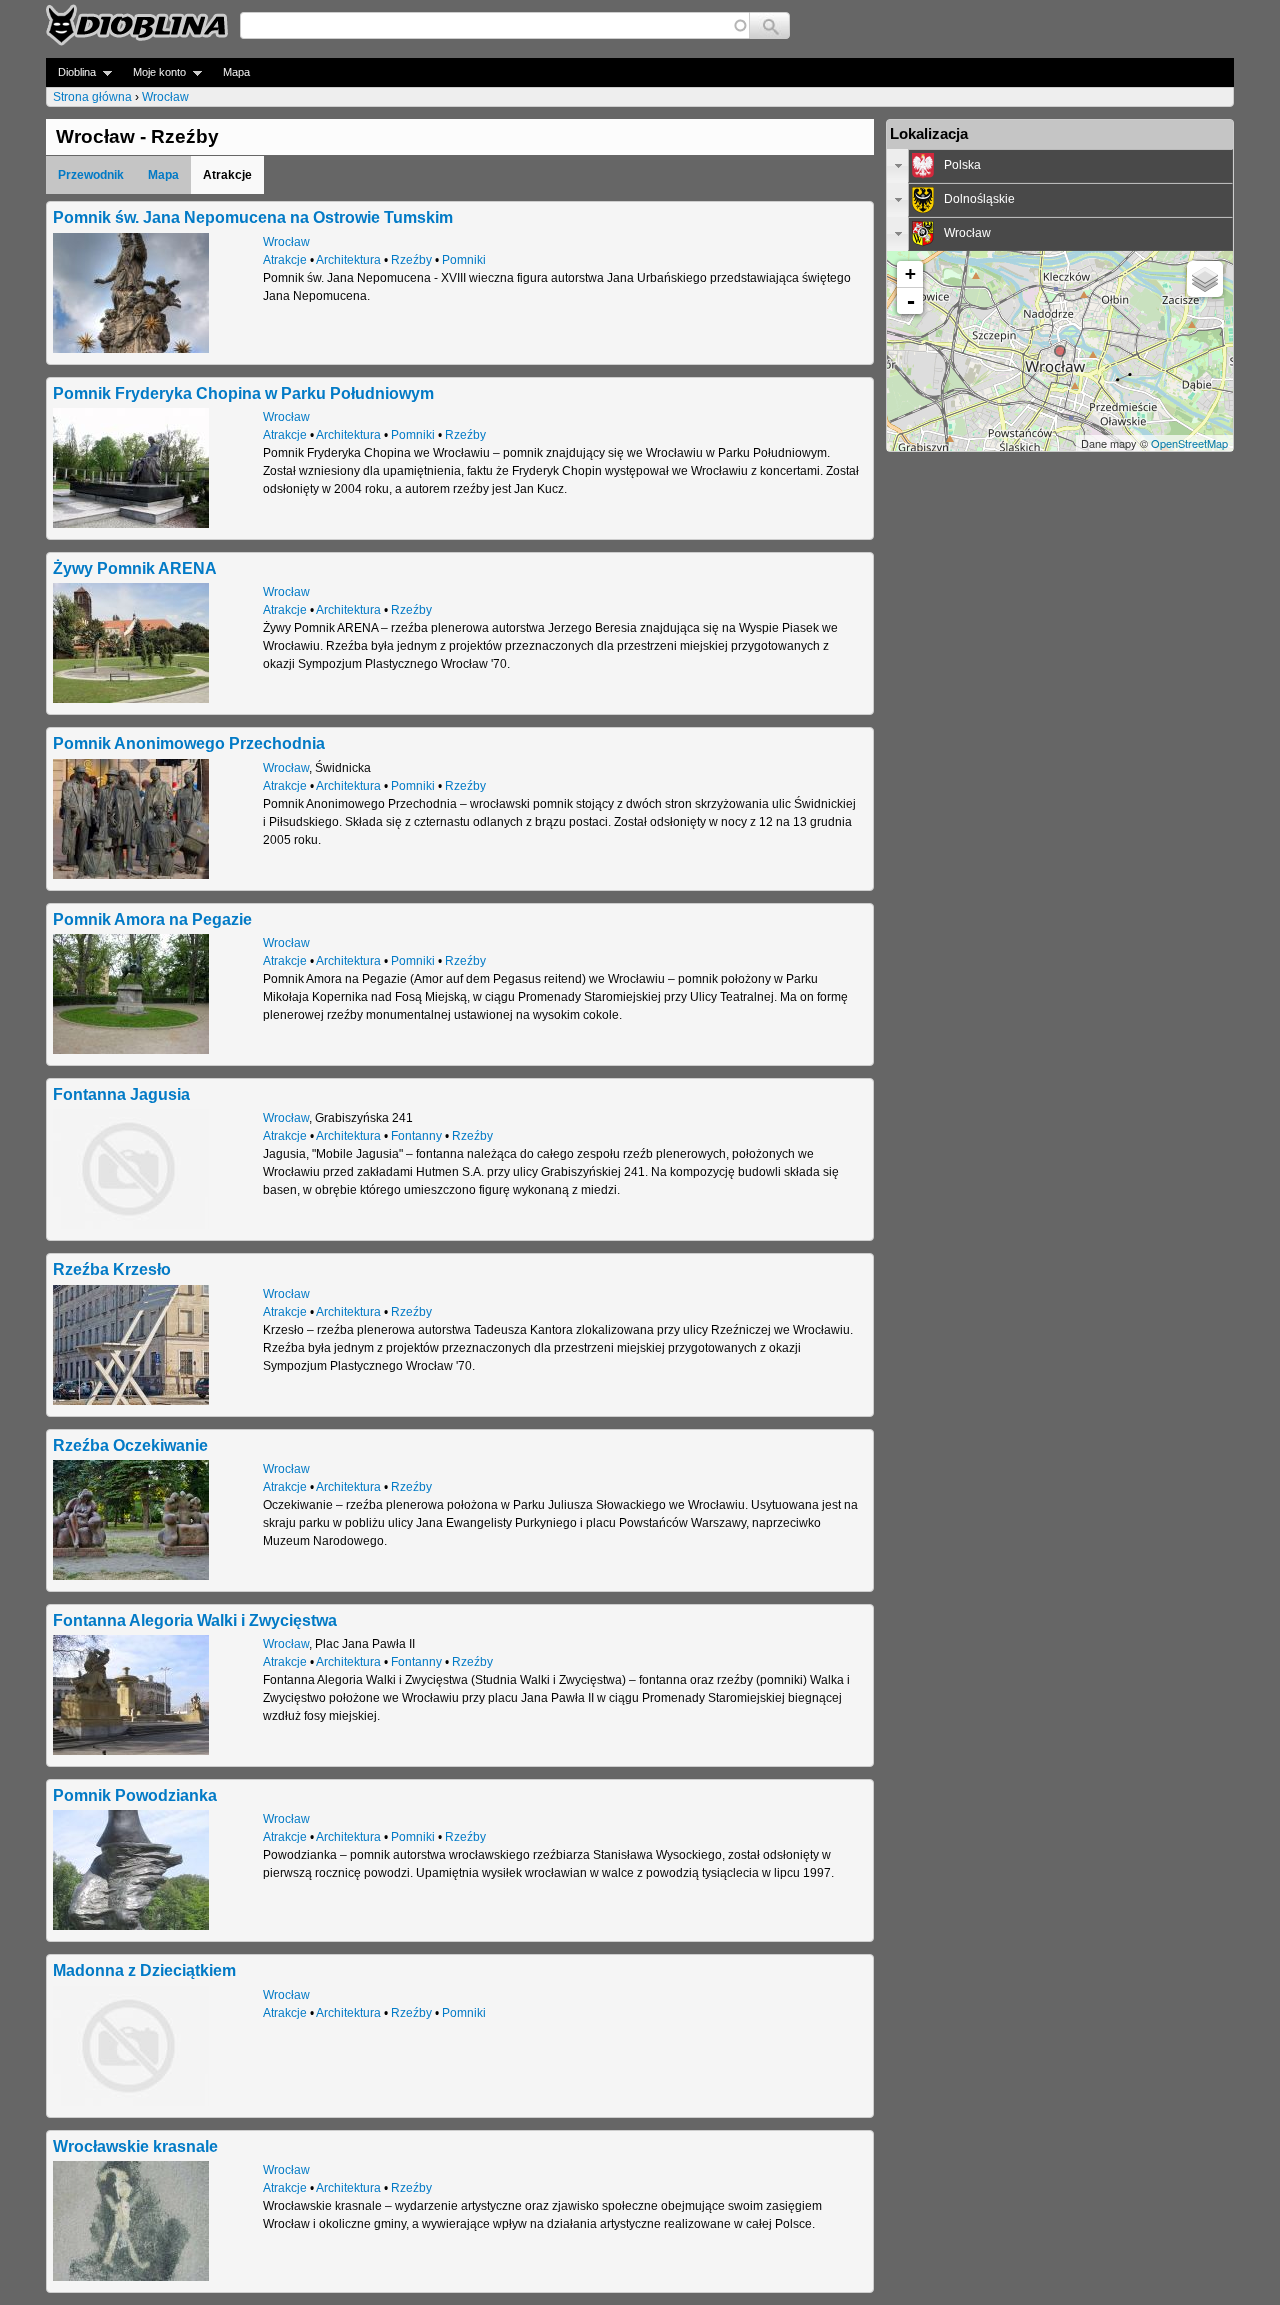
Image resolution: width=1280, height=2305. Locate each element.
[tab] (1060, 166)
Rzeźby (411, 260)
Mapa (236, 72)
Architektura (348, 260)
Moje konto (153, 72)
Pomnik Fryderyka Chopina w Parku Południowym (243, 393)
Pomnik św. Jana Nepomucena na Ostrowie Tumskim (253, 217)
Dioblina (71, 72)
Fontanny (416, 1136)
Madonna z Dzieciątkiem (144, 1970)
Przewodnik (91, 175)
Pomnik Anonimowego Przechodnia (189, 743)
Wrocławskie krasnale (135, 2146)
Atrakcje (285, 260)
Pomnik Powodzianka (135, 1795)
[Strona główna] (137, 25)
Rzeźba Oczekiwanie (130, 1445)
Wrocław (165, 97)
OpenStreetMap (1189, 443)
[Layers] (1205, 279)
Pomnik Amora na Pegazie (152, 919)
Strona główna (92, 97)
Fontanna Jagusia (121, 1094)
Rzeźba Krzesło (112, 1269)
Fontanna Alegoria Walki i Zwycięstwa (195, 1620)
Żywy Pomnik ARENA (135, 568)
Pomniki (464, 260)
